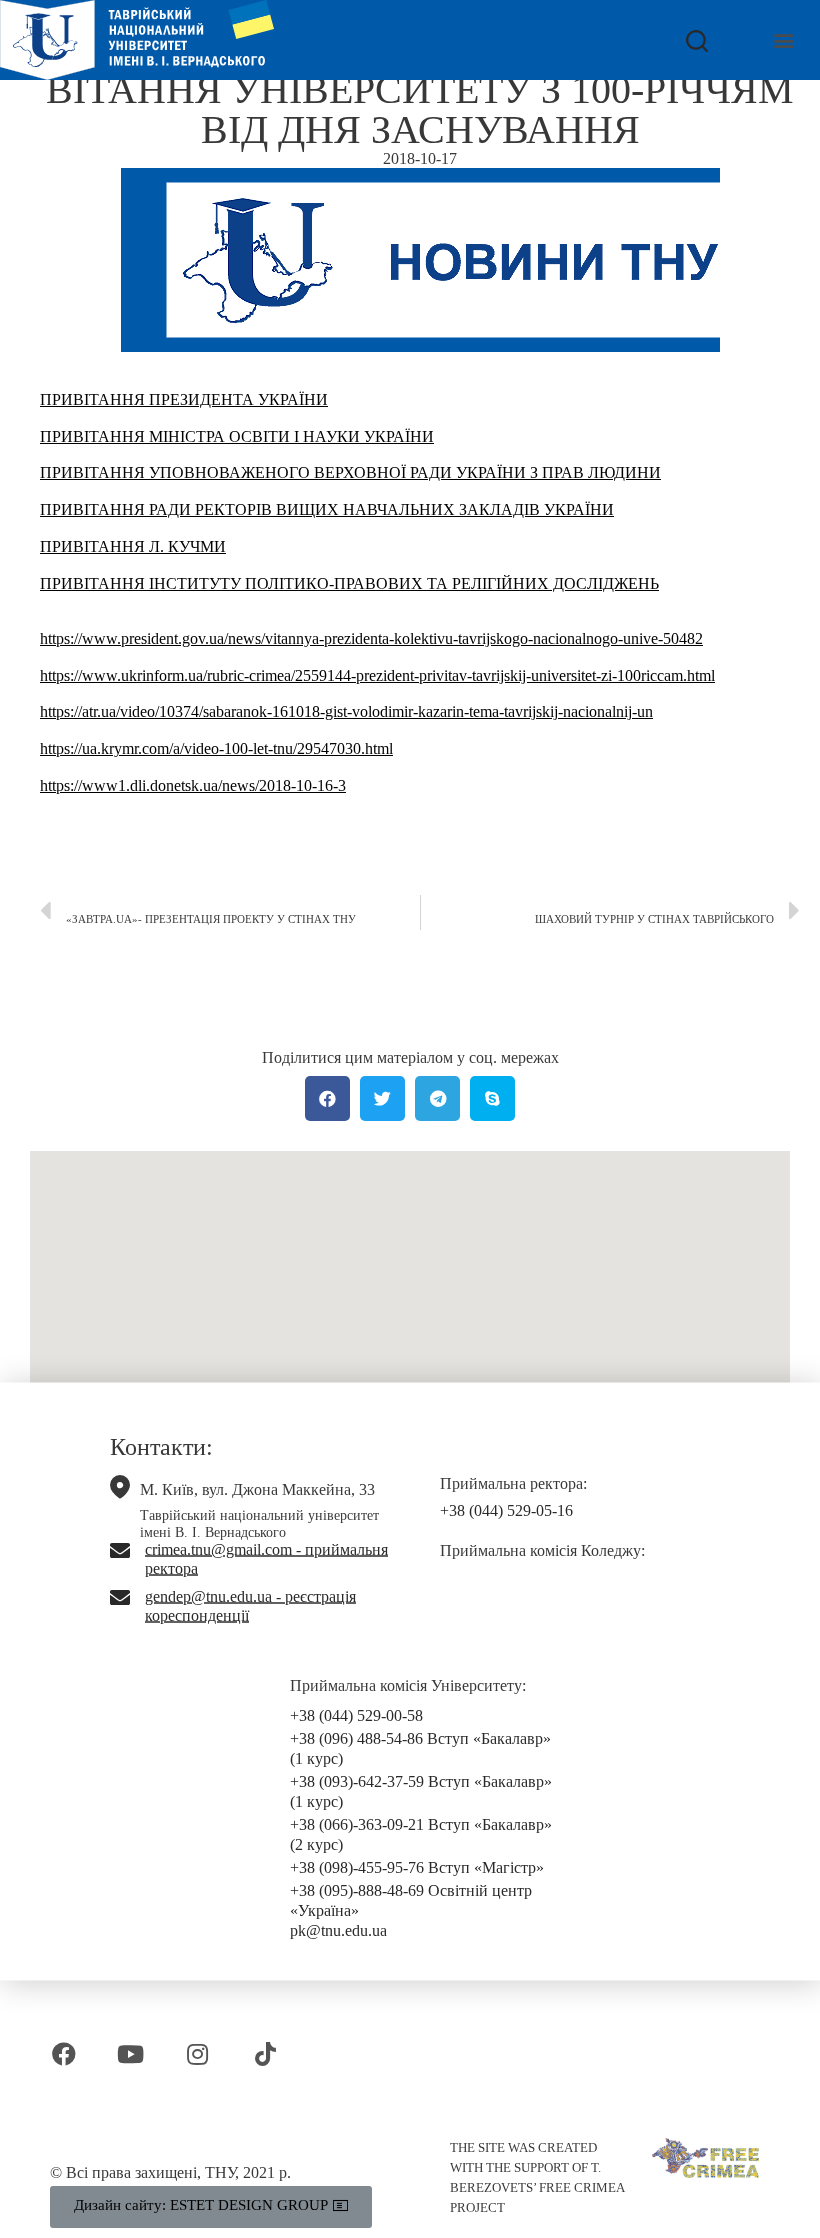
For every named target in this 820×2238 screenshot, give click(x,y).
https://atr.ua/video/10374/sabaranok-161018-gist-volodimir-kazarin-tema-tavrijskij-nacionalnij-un (346, 711)
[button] (783, 40)
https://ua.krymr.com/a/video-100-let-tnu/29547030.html (216, 748)
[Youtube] (130, 2054)
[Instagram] (197, 2054)
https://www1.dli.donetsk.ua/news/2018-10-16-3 (193, 785)
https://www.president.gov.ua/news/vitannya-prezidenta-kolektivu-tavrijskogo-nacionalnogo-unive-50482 (371, 638)
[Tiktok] (265, 2054)
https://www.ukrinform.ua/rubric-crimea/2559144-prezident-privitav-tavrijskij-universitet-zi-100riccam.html (377, 675)
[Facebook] (63, 2054)
